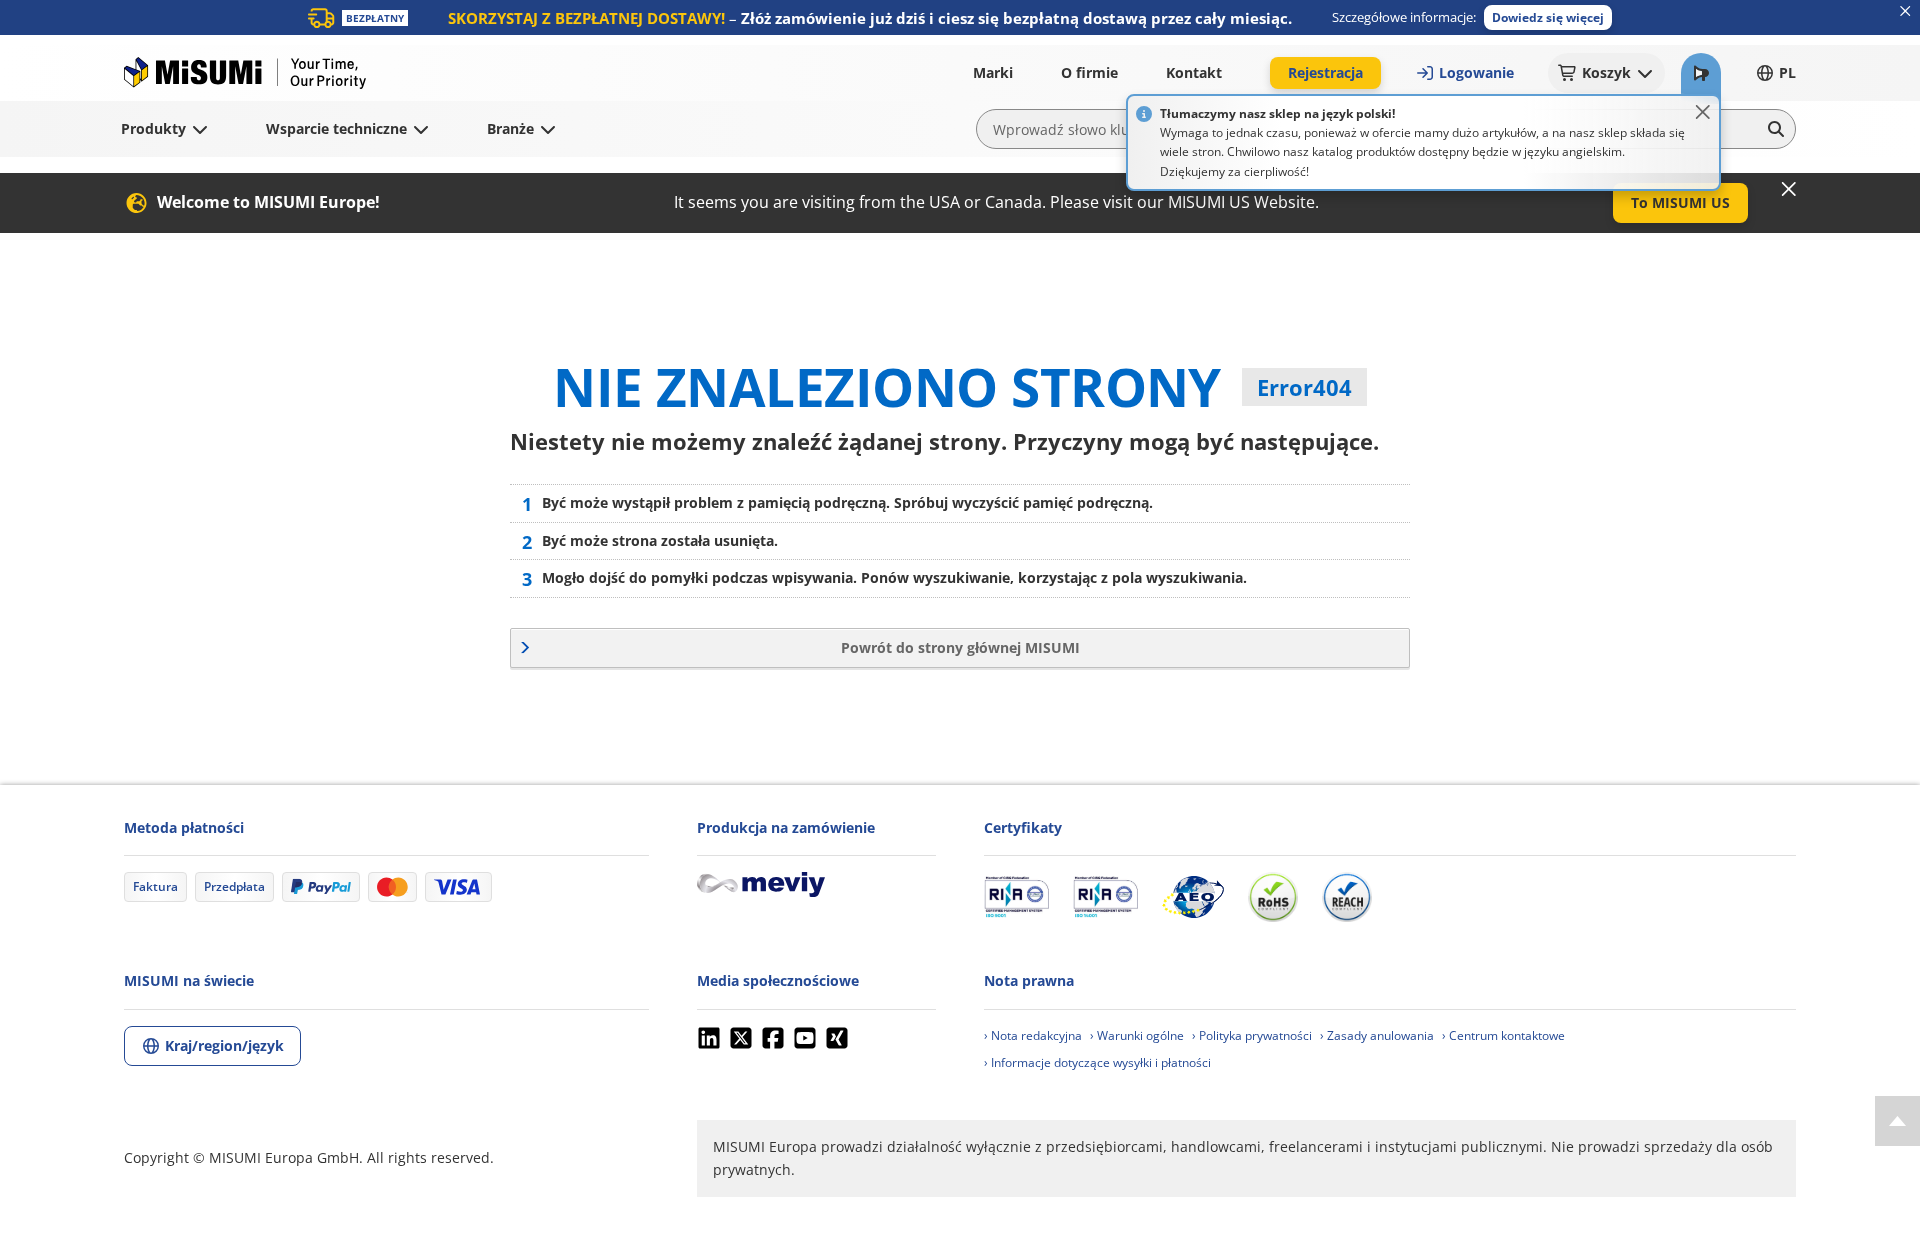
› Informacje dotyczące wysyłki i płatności (1097, 1062)
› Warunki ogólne (1137, 1035)
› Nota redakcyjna (1033, 1035)
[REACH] (1347, 897)
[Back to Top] (1897, 1121)
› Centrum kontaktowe (1503, 1035)
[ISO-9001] (1016, 897)
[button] (1548, 17)
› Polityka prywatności (1252, 1035)
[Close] (1703, 112)
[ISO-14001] (1105, 897)
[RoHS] (1273, 897)
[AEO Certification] (1193, 897)
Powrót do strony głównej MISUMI (960, 647)
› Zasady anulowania (1377, 1035)
